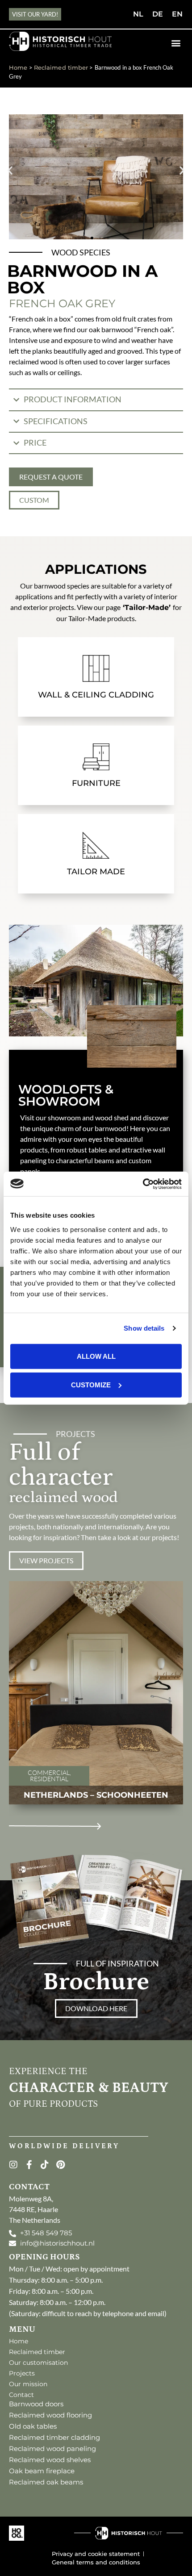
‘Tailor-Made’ (147, 607)
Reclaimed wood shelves (50, 2460)
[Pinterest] (60, 2165)
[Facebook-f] (29, 2165)
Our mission (28, 2384)
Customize (91, 1384)
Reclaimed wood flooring (50, 2415)
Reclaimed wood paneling (52, 2449)
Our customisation (38, 2363)
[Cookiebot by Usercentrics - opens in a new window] (143, 1184)
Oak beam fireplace (42, 2471)
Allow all (96, 1356)
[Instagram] (13, 2165)
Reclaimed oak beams (46, 2482)
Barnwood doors (36, 2404)
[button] (176, 43)
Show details (144, 1328)
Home (18, 68)
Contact (21, 2395)
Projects (22, 2373)
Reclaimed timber (61, 68)
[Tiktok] (45, 2165)
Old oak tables (33, 2426)
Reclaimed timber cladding (54, 2437)
